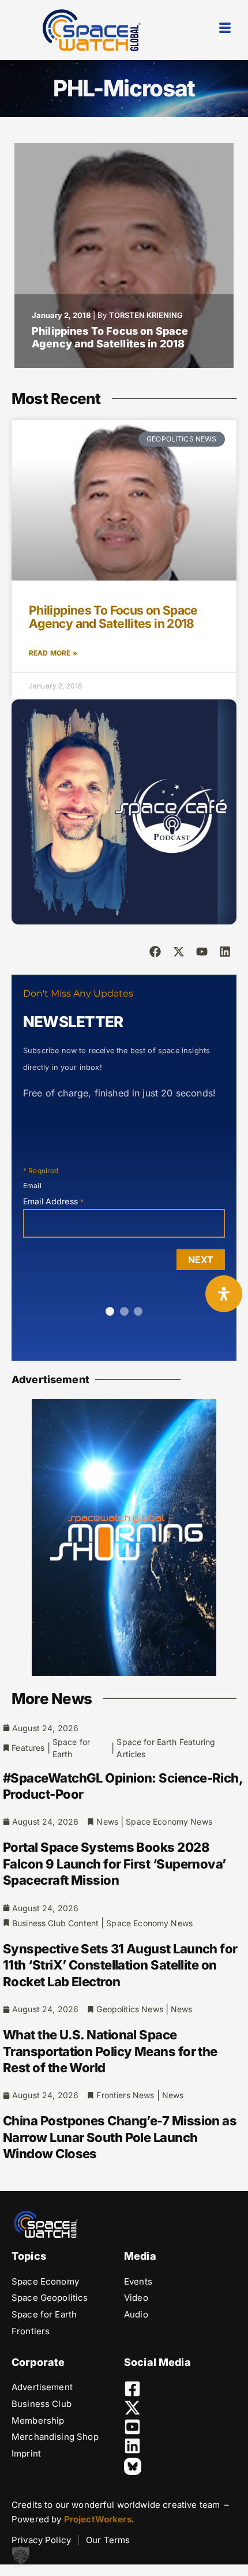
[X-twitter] (179, 952)
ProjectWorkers (98, 2519)
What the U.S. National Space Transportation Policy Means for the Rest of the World (110, 2051)
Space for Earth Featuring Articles (166, 1748)
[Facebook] (155, 952)
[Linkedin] (225, 952)
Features (28, 1748)
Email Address (53, 1201)
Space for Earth (71, 1748)
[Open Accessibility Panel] (224, 1294)
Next (201, 1260)
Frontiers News (125, 2095)
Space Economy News (169, 1821)
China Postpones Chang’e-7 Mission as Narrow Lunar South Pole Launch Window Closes (120, 2137)
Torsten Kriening (146, 315)
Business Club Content (55, 1923)
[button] (21, 2555)
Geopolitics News (129, 2009)
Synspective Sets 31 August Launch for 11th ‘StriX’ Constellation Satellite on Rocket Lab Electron (120, 1965)
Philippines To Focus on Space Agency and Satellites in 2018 (110, 338)
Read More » (53, 653)
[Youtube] (202, 952)
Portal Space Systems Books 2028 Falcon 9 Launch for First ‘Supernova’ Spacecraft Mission (114, 1864)
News (107, 1821)
